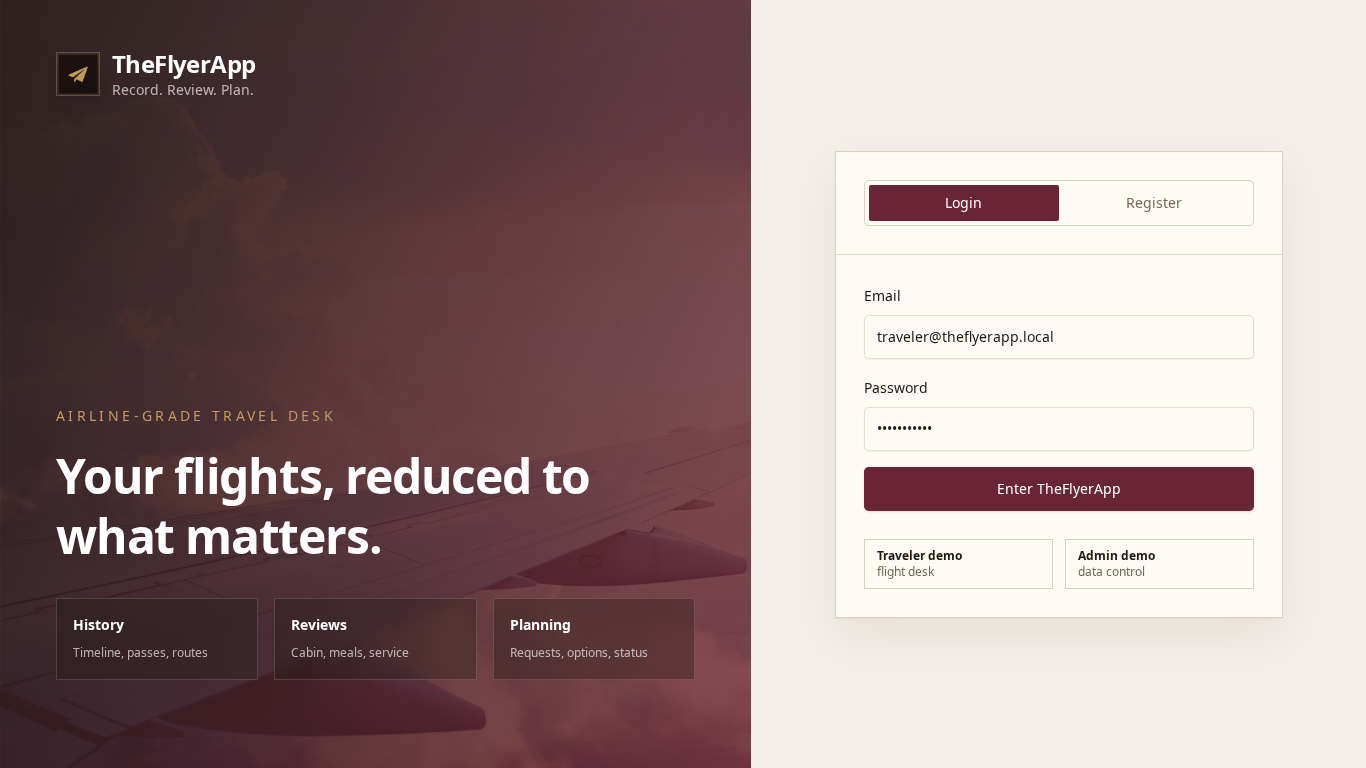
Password (896, 387)
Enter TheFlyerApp (1059, 488)
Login (963, 202)
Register (1154, 202)
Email (882, 295)
